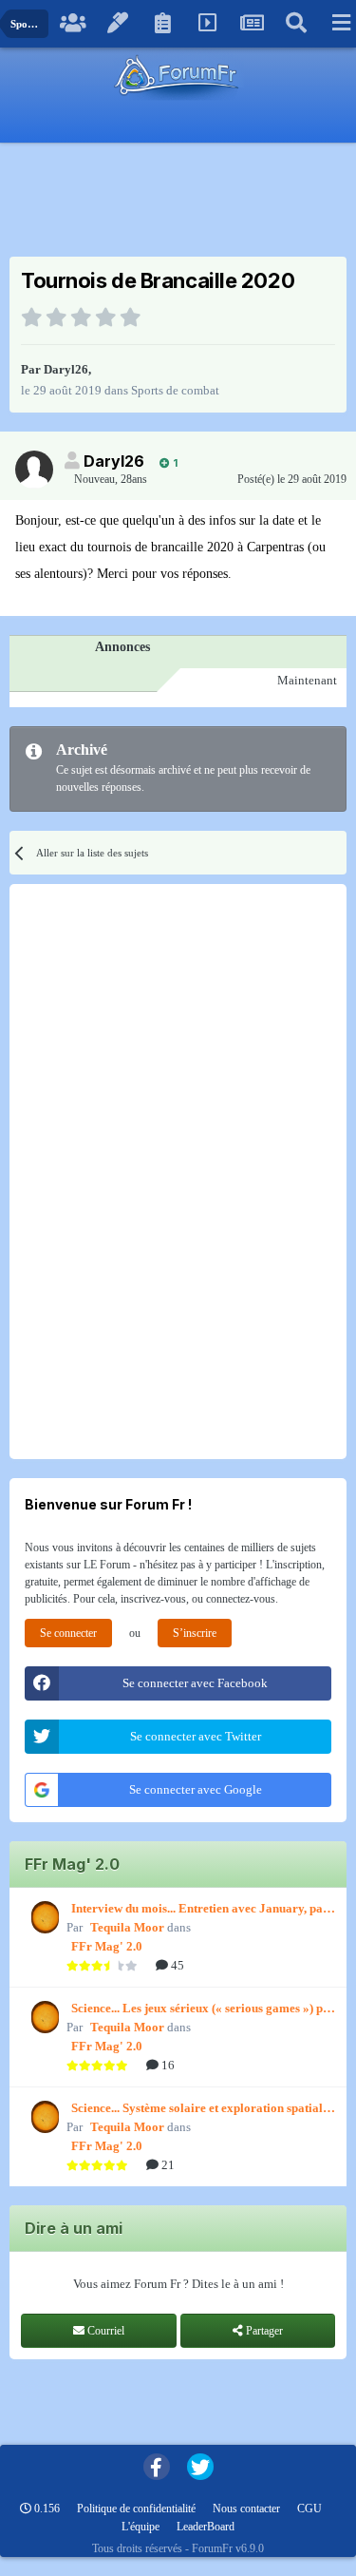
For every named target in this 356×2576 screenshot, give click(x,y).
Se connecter (68, 1633)
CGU (309, 2509)
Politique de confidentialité (136, 2509)
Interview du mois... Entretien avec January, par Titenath (200, 1910)
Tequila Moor (127, 1927)
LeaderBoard (206, 2527)
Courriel (104, 2331)
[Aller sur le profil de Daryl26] (34, 470)
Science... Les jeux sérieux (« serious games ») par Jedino (203, 2009)
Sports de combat (175, 390)
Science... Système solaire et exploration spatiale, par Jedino (201, 2109)
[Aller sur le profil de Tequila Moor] (43, 1917)
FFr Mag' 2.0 (107, 1946)
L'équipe (141, 2527)
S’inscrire (195, 1633)
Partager (263, 2331)
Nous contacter (246, 2509)
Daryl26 (66, 369)
